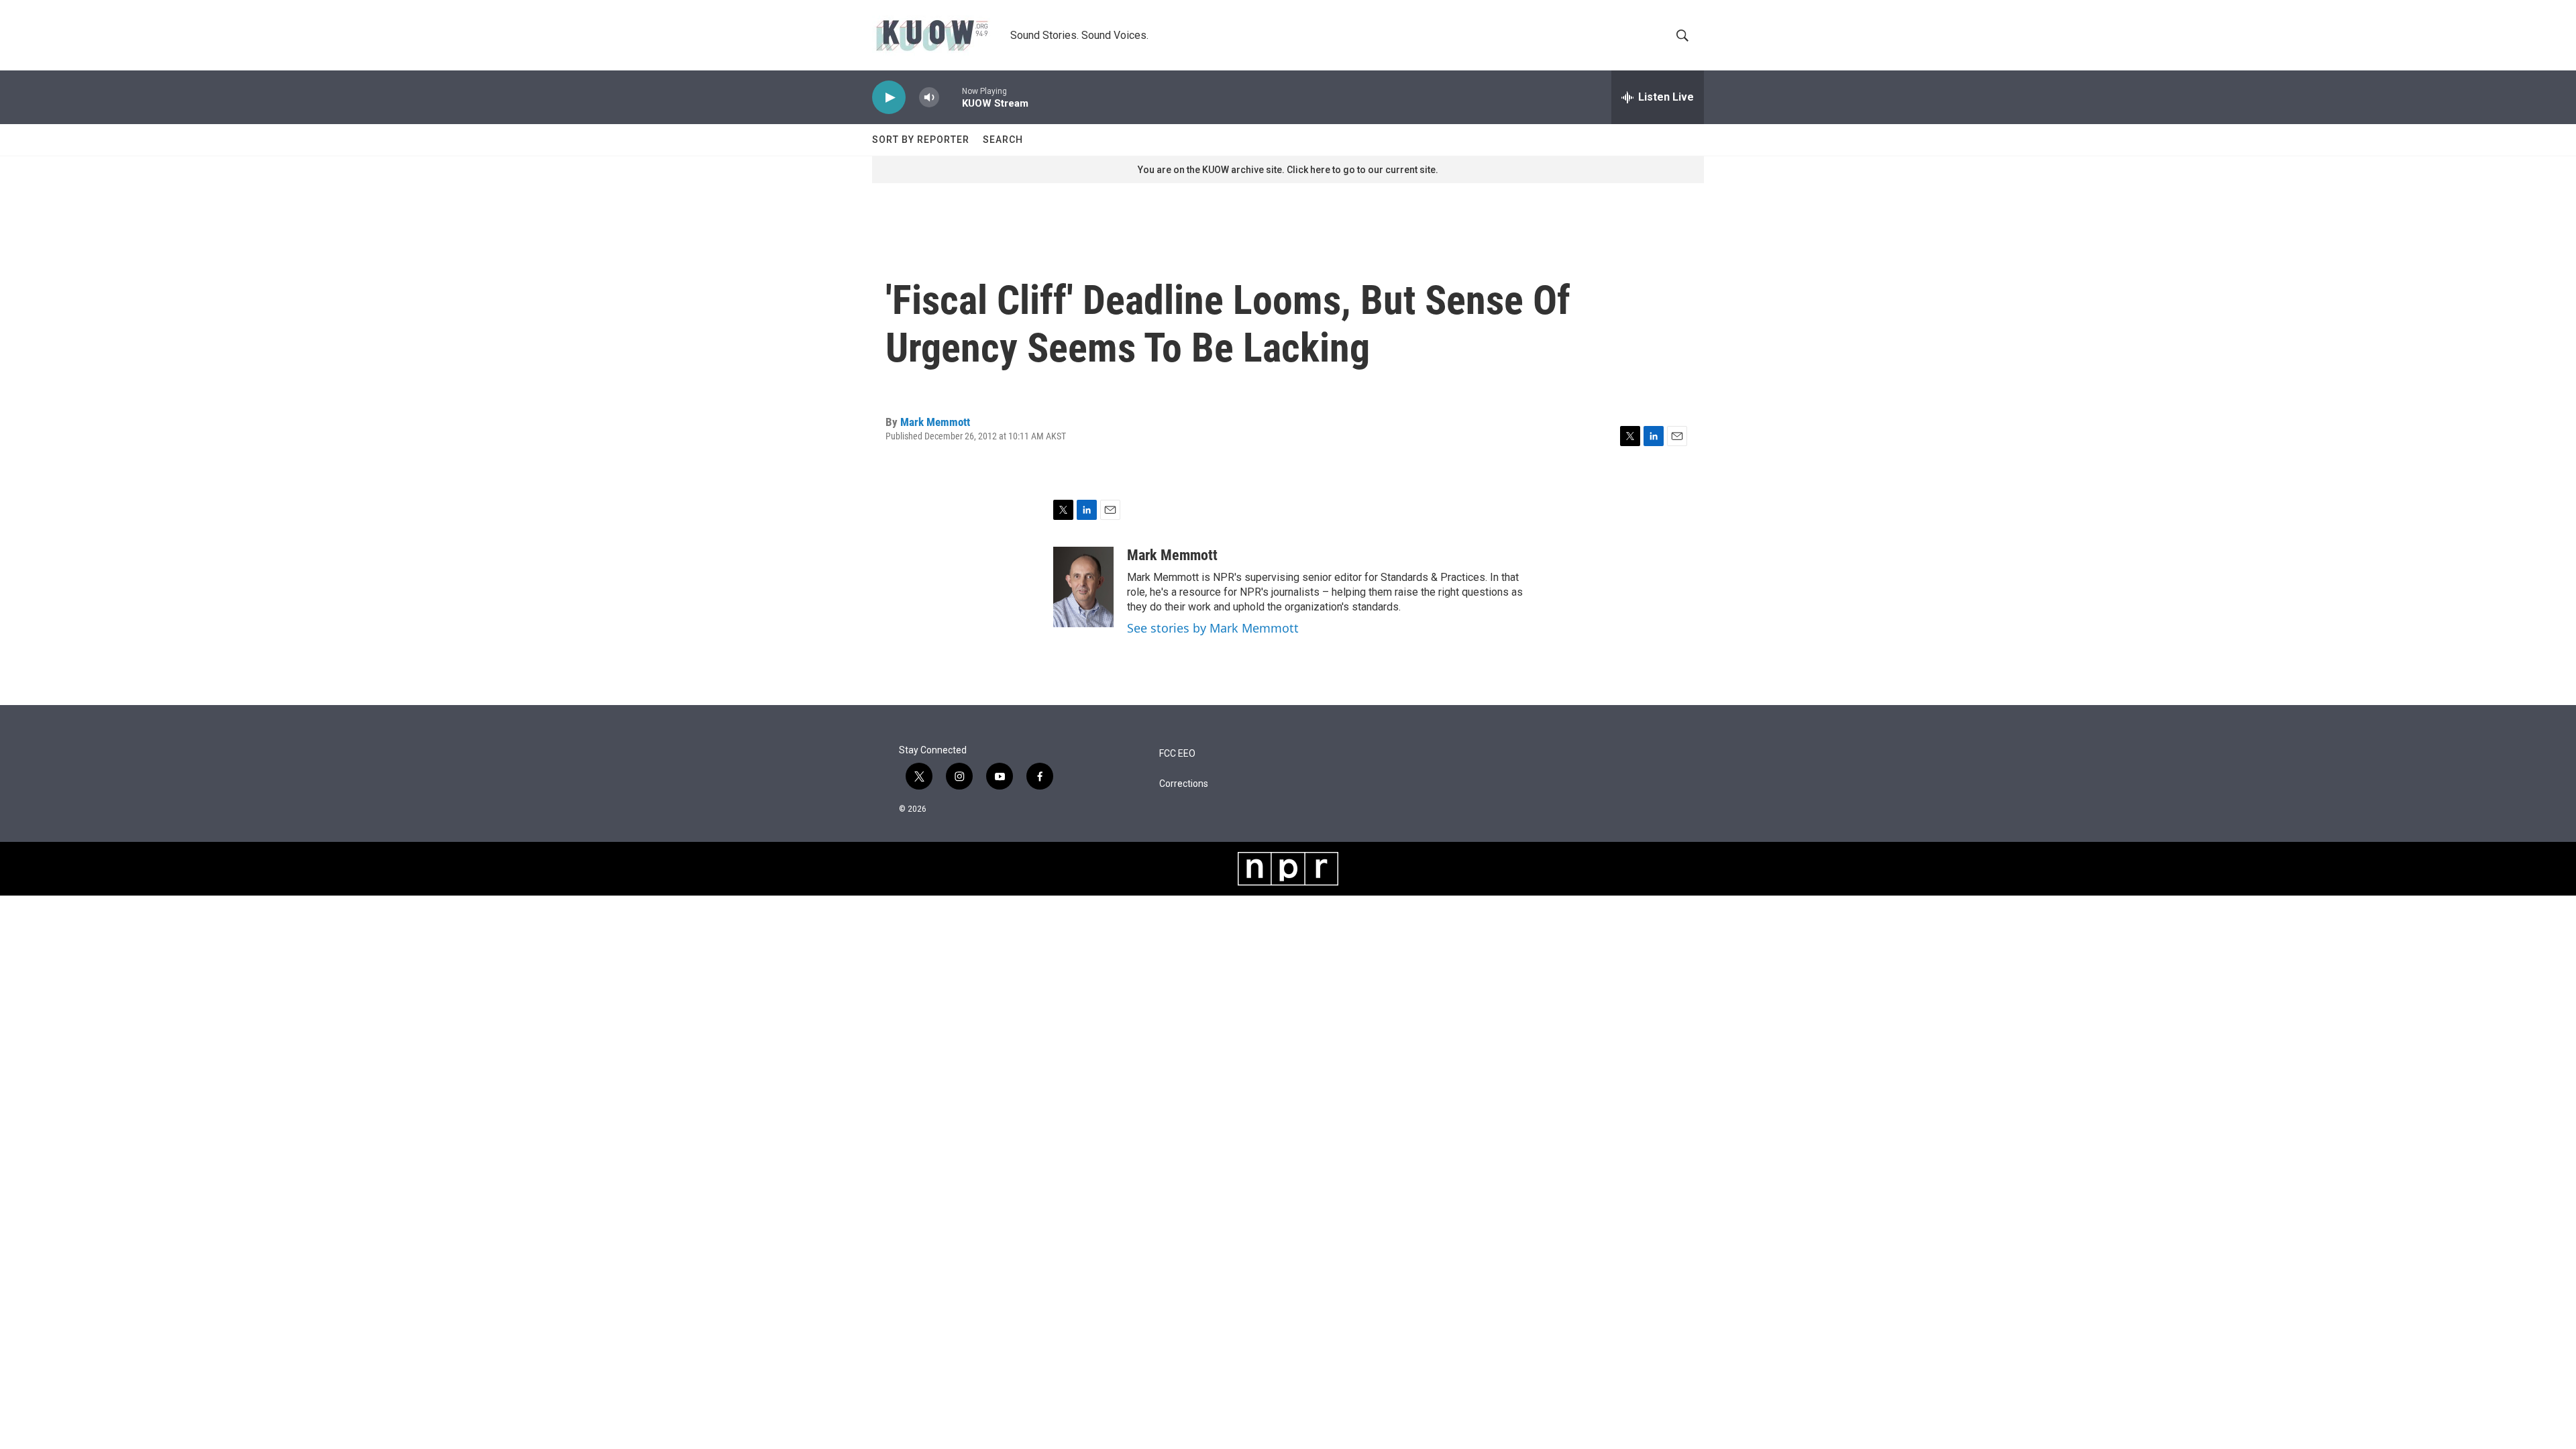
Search (1003, 140)
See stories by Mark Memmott (1213, 628)
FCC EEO (1177, 754)
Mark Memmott (935, 422)
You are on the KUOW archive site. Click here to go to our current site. (1288, 170)
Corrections (1184, 784)
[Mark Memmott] (1083, 587)
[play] (889, 98)
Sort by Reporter (921, 140)
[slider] (951, 97)
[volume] (929, 98)
